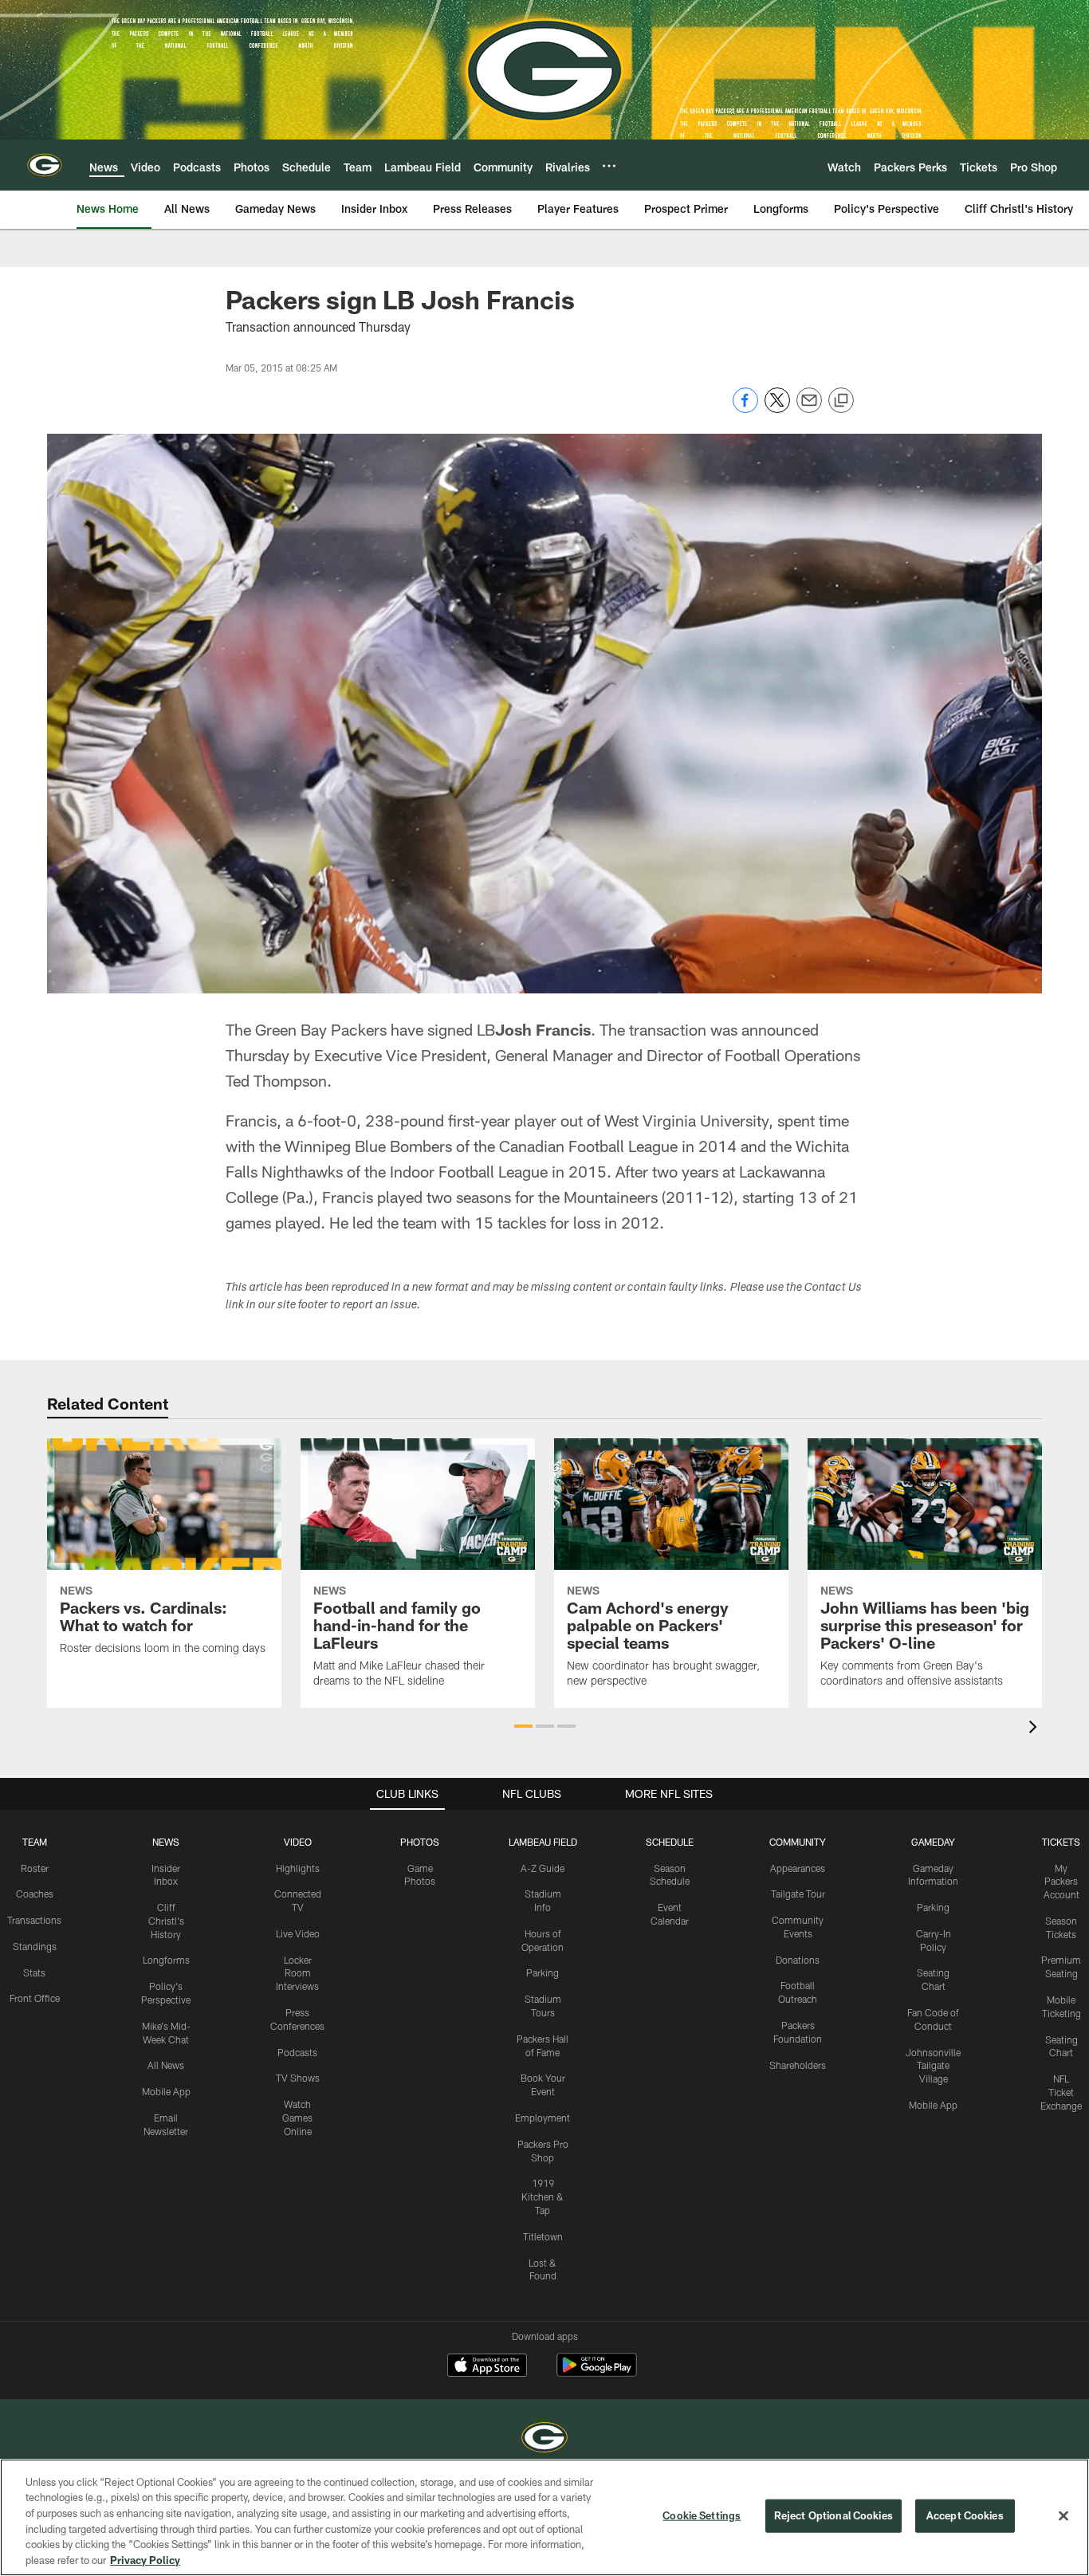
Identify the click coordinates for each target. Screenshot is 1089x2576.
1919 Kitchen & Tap (543, 2196)
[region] (544, 2517)
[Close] (1063, 2516)
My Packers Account (1061, 1882)
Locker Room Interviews (297, 1973)
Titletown (543, 2236)
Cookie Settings (702, 2515)
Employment (543, 2118)
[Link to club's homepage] (45, 165)
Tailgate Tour (798, 1894)
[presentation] (1036, 1729)
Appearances (798, 1868)
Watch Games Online (297, 2118)
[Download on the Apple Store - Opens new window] (487, 2367)
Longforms (166, 1960)
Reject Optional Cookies (833, 2515)
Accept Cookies (965, 2515)
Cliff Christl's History (166, 1921)
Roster (35, 1868)
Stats (34, 1972)
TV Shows (298, 2078)
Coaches (35, 1894)
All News (166, 2065)
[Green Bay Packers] (544, 2439)
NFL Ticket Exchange (1061, 2092)
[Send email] (809, 409)
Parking (543, 1972)
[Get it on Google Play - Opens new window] (597, 2373)
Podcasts (297, 2052)
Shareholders (798, 2065)
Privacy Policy (145, 2559)
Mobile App (166, 2091)
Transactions (34, 1920)
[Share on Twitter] (777, 409)
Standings (35, 1946)
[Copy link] (841, 401)
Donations (798, 1960)
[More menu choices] (609, 166)
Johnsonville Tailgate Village (933, 2066)
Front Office (35, 1998)
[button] (523, 1726)
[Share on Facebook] (745, 409)
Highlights (298, 1868)
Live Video (298, 1933)
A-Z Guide (543, 1868)
